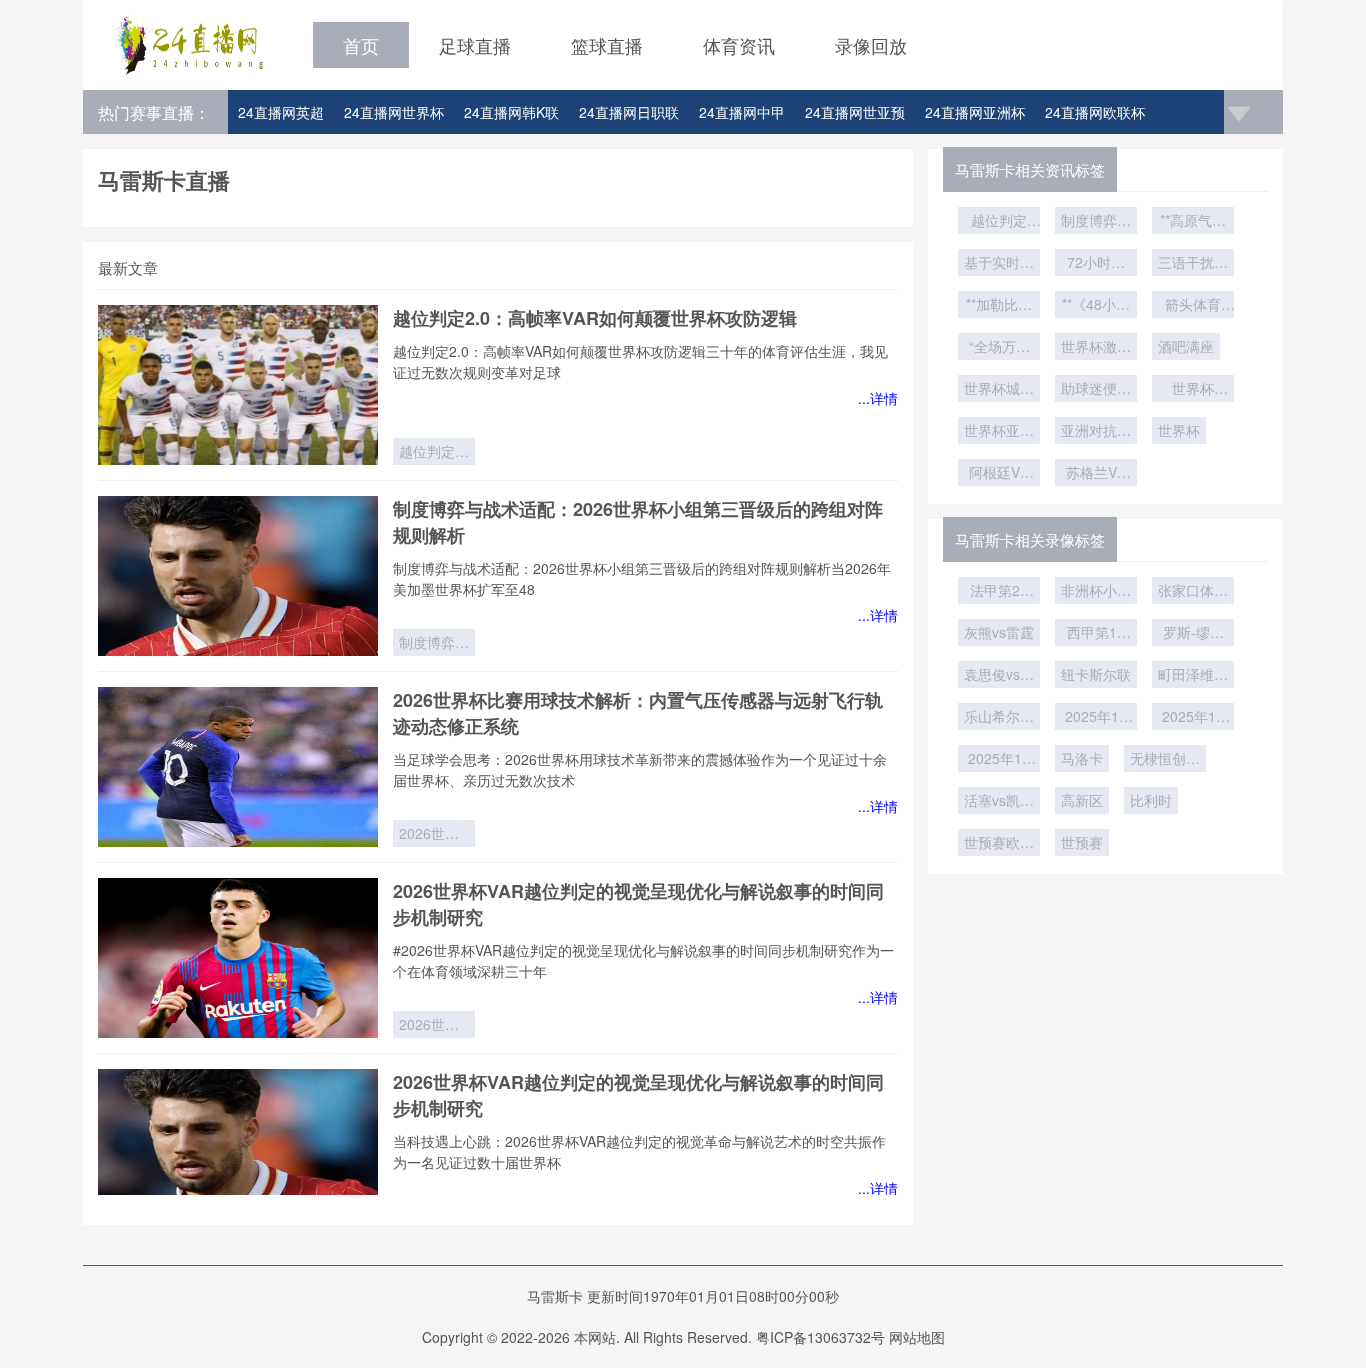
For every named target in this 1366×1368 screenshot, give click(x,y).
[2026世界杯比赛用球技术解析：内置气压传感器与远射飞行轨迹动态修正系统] (238, 767)
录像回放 (871, 45)
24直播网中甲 (742, 112)
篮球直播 (607, 45)
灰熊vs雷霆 (999, 632)
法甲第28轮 (999, 592)
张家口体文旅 (1193, 592)
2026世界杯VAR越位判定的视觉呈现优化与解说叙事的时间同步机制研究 (434, 1026)
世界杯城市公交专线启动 (999, 390)
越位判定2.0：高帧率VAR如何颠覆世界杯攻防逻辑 (595, 318)
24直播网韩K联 (511, 112)
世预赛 (1082, 842)
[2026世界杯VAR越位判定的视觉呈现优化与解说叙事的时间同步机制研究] (238, 958)
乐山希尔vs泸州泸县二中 (999, 718)
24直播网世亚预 (855, 112)
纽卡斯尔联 (1096, 674)
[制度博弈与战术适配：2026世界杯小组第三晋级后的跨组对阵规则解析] (238, 576)
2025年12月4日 (1193, 718)
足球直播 (475, 45)
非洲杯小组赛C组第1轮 (1096, 592)
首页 (361, 45)
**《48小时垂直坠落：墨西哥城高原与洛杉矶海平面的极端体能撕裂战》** (1096, 306)
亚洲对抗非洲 (1096, 432)
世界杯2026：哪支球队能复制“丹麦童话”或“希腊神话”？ (1193, 390)
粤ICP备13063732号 (820, 1337)
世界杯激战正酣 (1096, 348)
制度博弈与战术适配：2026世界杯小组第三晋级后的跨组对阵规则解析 (434, 644)
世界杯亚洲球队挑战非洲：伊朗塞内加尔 (999, 432)
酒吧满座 (1186, 346)
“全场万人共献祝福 (999, 348)
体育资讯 (739, 45)
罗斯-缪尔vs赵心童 (1193, 634)
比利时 (1151, 800)
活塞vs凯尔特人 (999, 802)
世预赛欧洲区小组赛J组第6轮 (999, 844)
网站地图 (917, 1337)
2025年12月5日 (1096, 718)
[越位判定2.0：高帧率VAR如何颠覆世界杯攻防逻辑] (238, 385)
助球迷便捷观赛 (1096, 390)
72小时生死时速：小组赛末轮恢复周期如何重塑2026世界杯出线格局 (1096, 264)
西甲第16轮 (1096, 634)
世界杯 (1179, 430)
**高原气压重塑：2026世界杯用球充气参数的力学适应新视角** (1193, 222)
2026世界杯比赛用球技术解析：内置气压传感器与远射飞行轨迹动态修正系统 (434, 835)
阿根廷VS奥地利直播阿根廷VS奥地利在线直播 (999, 474)
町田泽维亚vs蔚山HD (1193, 676)
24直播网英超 (281, 112)
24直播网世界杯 (394, 112)
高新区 (1082, 800)
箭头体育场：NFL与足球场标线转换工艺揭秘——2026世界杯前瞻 (1193, 306)
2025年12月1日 (999, 760)
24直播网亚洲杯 (975, 112)
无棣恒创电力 (1165, 760)
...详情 (878, 398)
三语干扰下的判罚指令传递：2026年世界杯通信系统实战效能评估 (1193, 264)
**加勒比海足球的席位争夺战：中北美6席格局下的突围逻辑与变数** (999, 306)
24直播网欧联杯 (1095, 112)
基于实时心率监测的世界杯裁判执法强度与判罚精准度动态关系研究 (999, 264)
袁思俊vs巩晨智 (999, 676)
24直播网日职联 (629, 112)
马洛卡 (1082, 758)
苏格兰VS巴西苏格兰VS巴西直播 (1096, 474)
